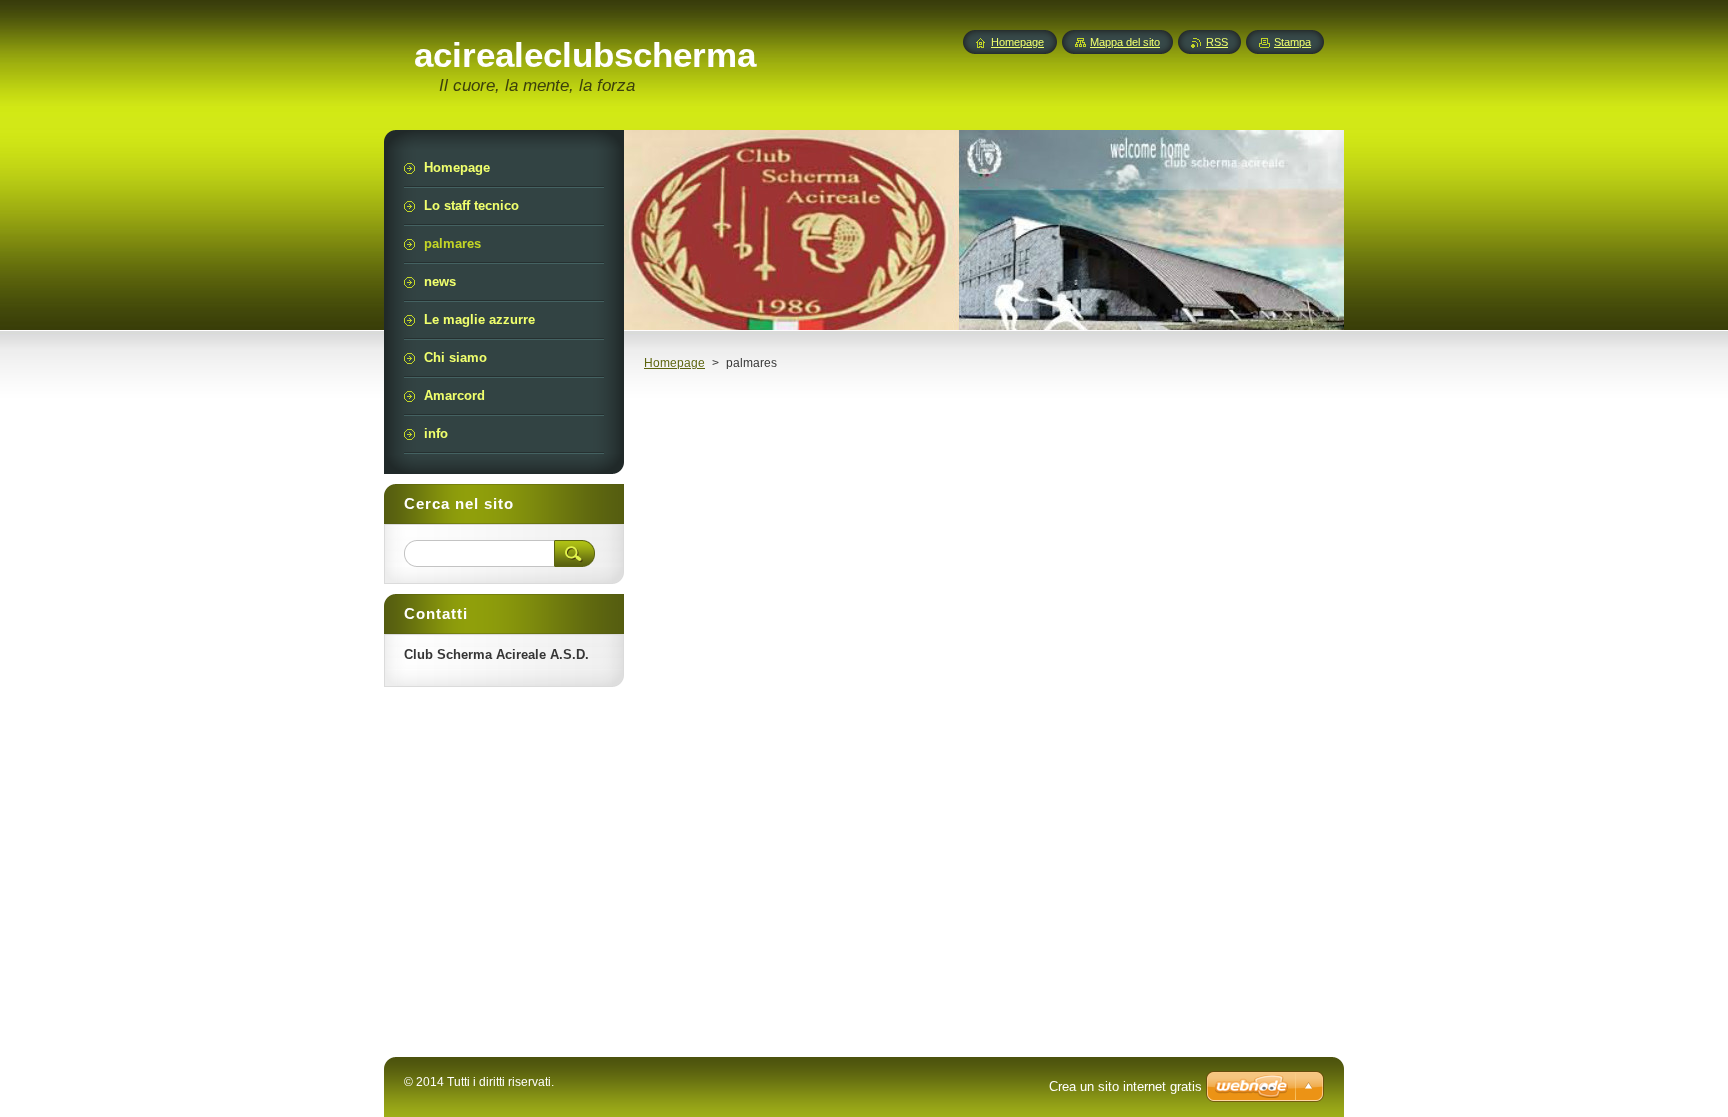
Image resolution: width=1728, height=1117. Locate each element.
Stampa (1292, 42)
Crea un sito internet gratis (1125, 1086)
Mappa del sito (1125, 42)
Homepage (674, 363)
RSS (1217, 42)
